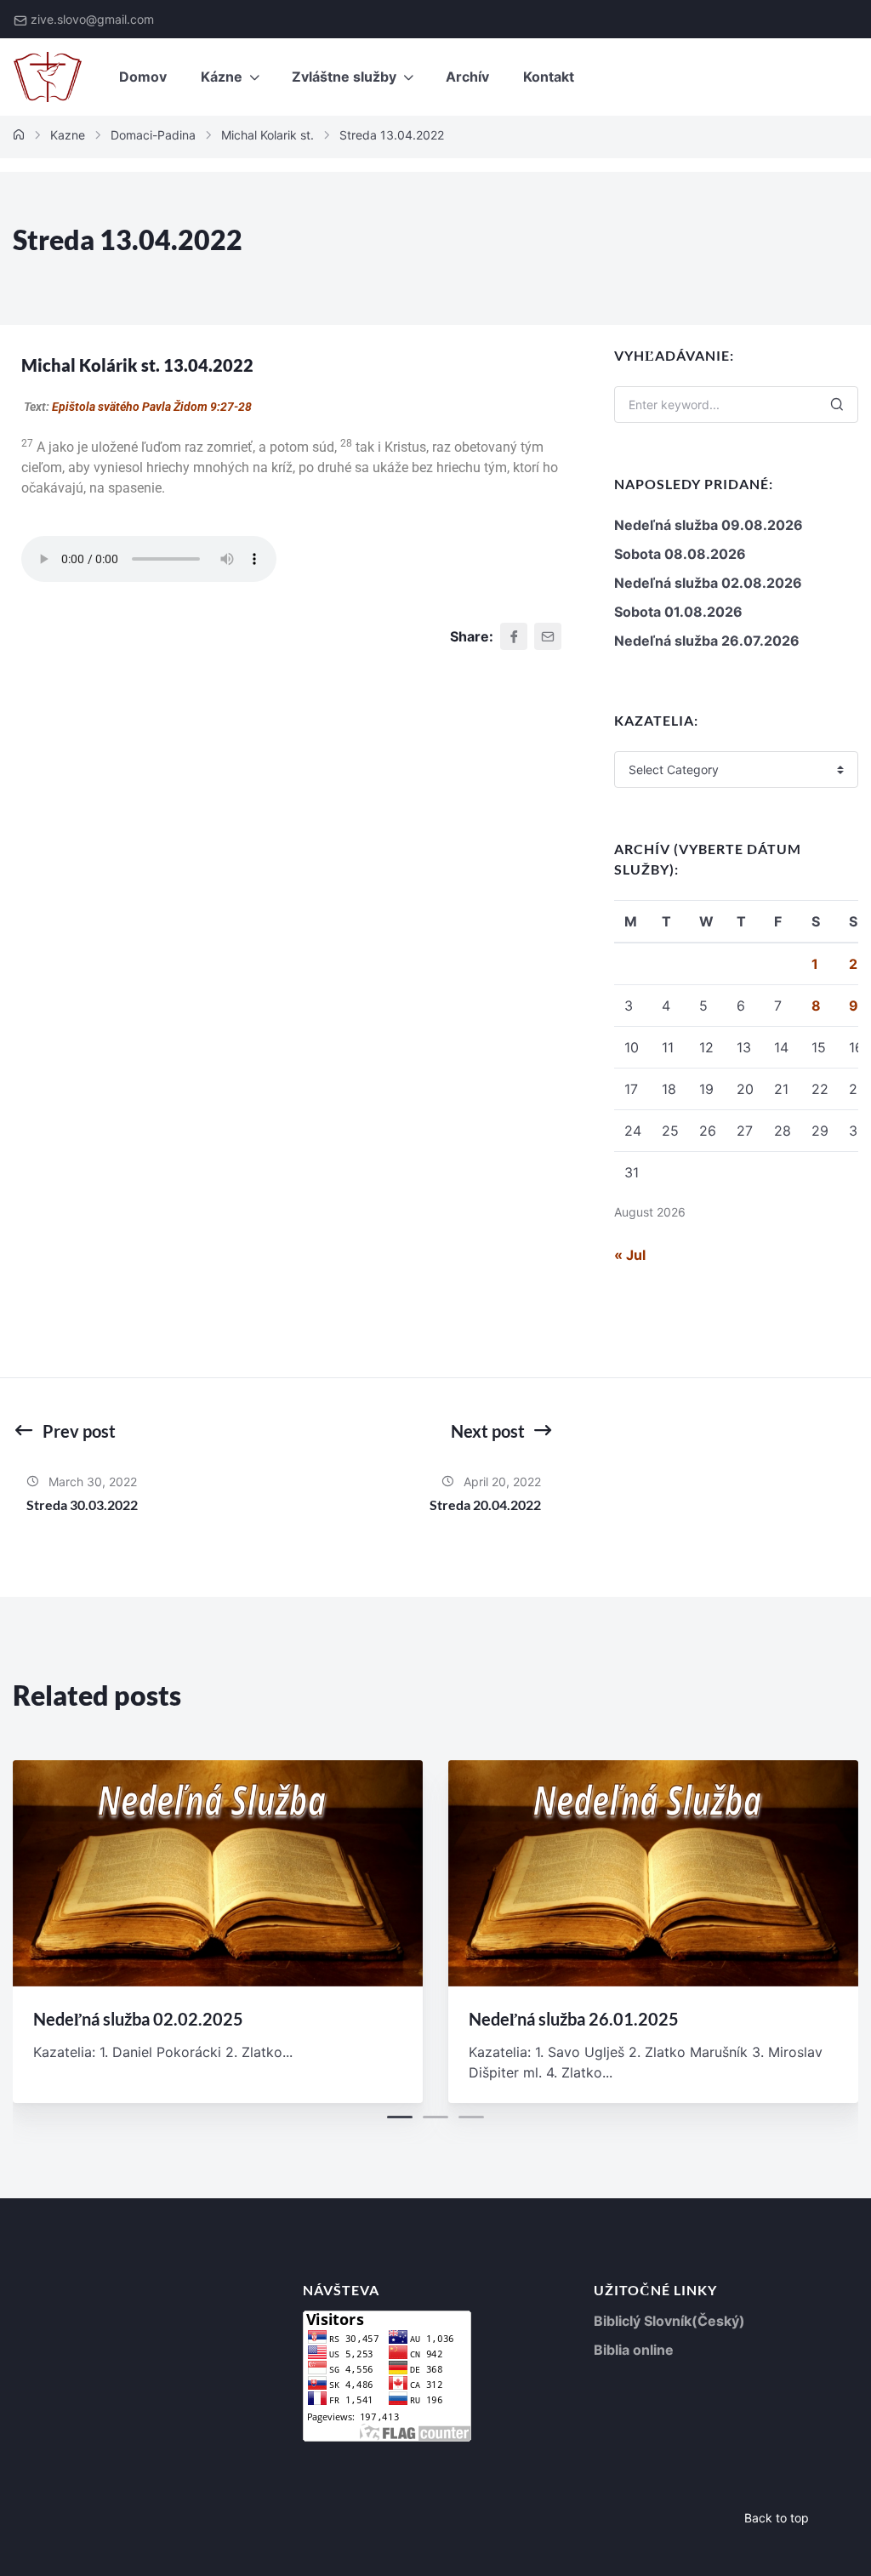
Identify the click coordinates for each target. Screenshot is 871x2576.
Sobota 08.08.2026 (680, 554)
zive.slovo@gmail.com (92, 19)
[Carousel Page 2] (435, 2117)
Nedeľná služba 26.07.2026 (707, 641)
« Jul (630, 1255)
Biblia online (634, 2350)
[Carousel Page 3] (471, 2117)
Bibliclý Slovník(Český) (669, 2321)
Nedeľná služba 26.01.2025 (574, 2019)
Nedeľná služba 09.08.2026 (709, 525)
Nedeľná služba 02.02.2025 (138, 2019)
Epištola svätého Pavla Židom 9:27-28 (152, 407)
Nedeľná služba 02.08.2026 (708, 583)
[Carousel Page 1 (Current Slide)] (400, 2117)
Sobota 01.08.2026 (678, 612)
